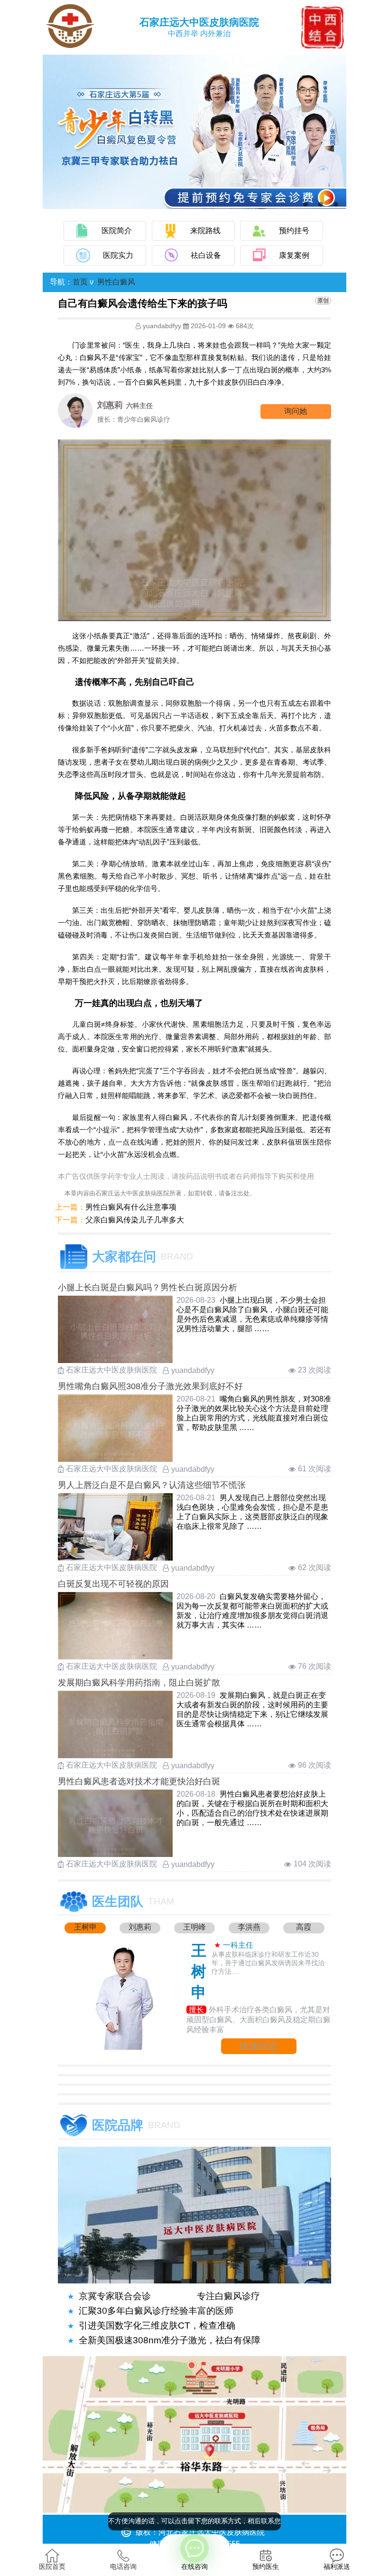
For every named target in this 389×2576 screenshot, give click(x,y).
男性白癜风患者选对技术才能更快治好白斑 (139, 1781)
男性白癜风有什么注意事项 (131, 1207)
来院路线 (205, 231)
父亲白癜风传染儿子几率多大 (135, 1220)
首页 (80, 282)
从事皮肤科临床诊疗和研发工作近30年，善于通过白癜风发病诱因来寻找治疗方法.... (268, 1963)
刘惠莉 (140, 1927)
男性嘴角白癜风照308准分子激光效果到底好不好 (150, 1386)
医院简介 (117, 231)
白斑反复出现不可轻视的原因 (113, 1584)
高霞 (304, 1927)
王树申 (85, 1927)
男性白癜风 (116, 282)
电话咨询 (123, 2567)
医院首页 (52, 2567)
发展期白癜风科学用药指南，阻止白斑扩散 (139, 1683)
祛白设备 (206, 255)
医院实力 (118, 255)
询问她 (296, 411)
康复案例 (294, 255)
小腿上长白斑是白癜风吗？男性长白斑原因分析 (148, 1288)
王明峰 (194, 1927)
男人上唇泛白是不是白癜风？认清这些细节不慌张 (152, 1485)
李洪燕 (249, 1927)
